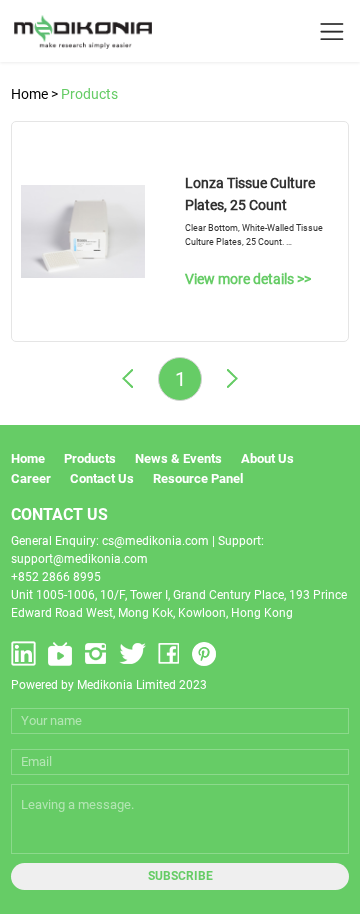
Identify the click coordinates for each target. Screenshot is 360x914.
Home (28, 458)
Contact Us (102, 478)
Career (31, 478)
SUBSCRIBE (180, 876)
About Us (267, 458)
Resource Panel (198, 478)
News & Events (178, 458)
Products (89, 94)
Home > (36, 94)
